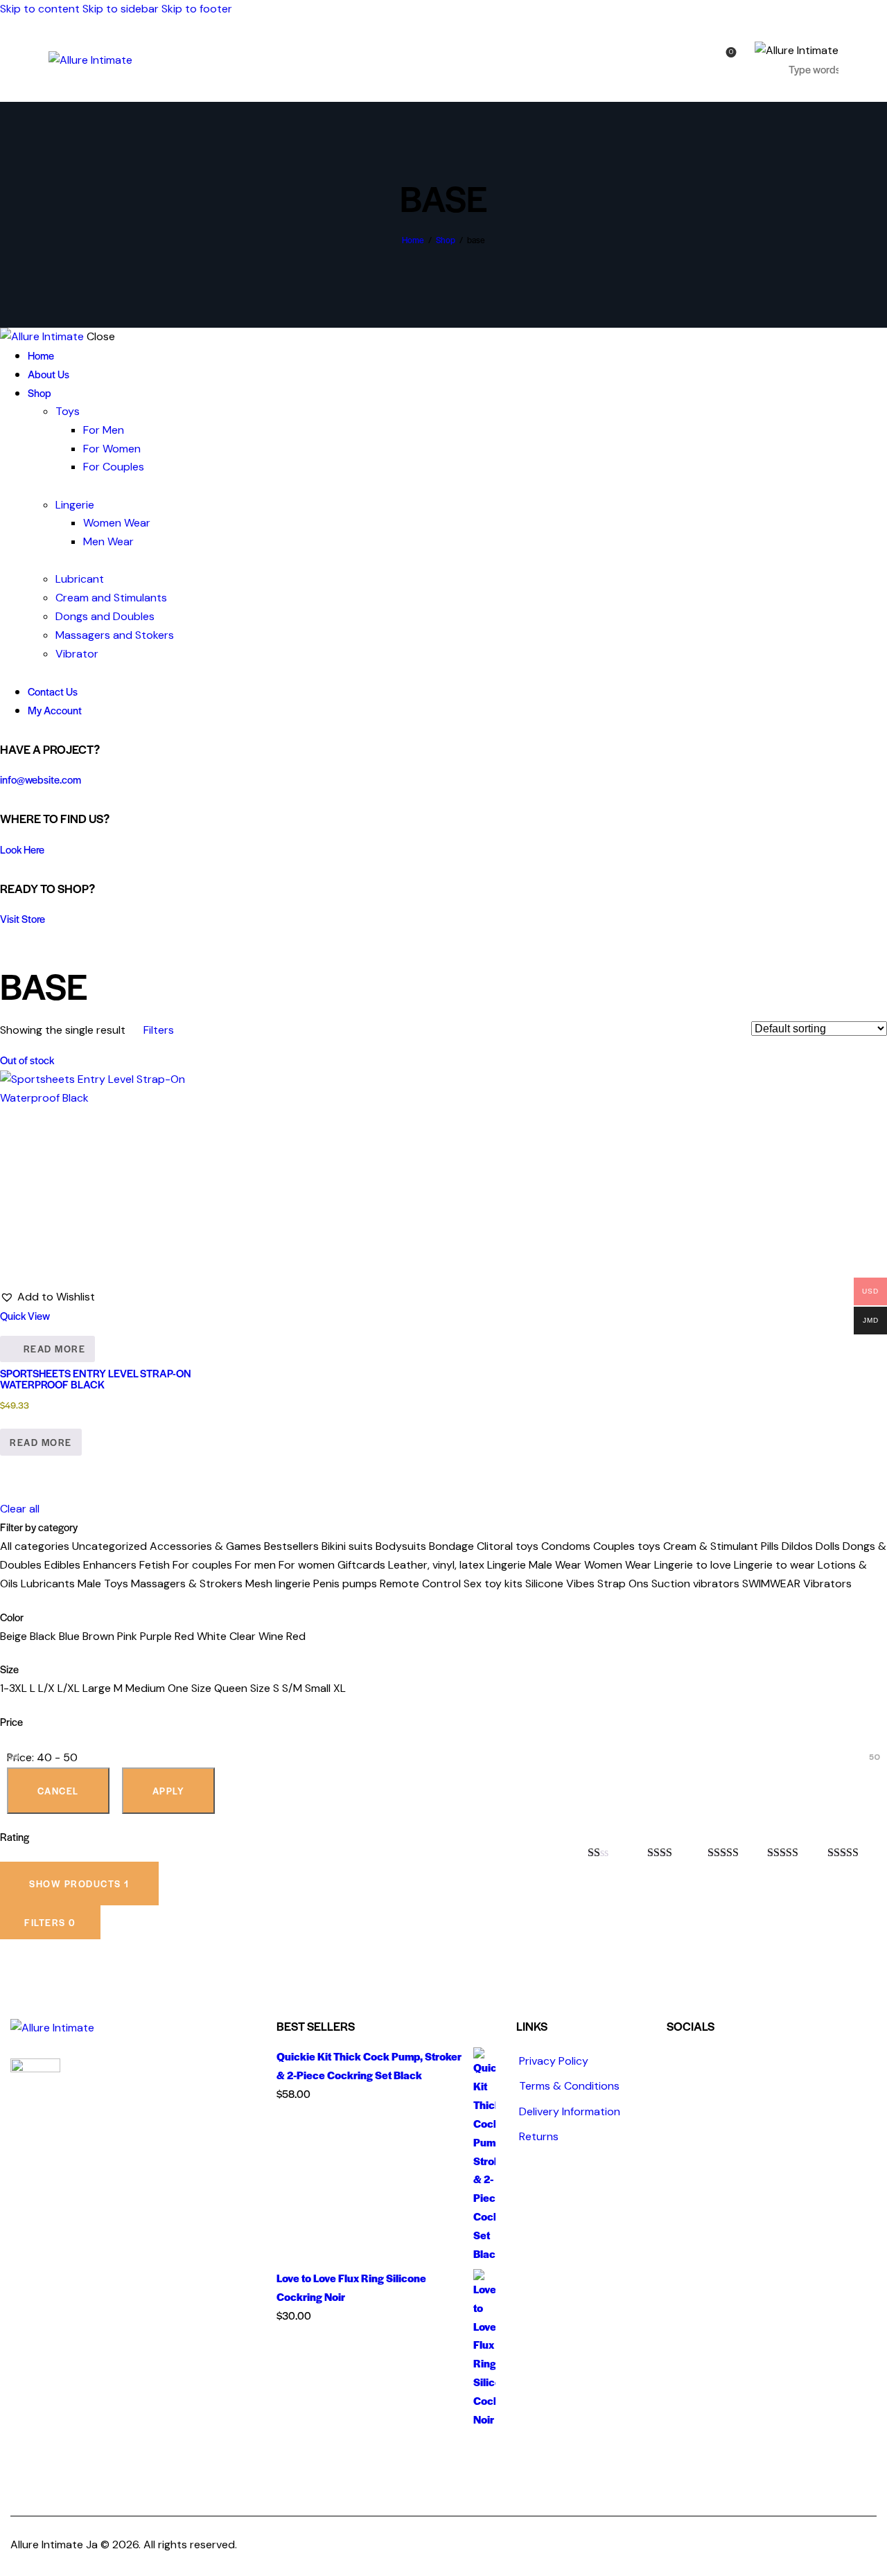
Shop (446, 240)
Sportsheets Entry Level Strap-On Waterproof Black (96, 1378)
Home (413, 240)
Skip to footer (197, 9)
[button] (47, 1297)
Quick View (25, 1315)
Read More (55, 1349)
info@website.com (41, 779)
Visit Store (23, 918)
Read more (41, 1442)
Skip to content (40, 9)
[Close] (870, 1517)
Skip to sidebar (121, 9)
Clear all (20, 1509)
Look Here (22, 849)
